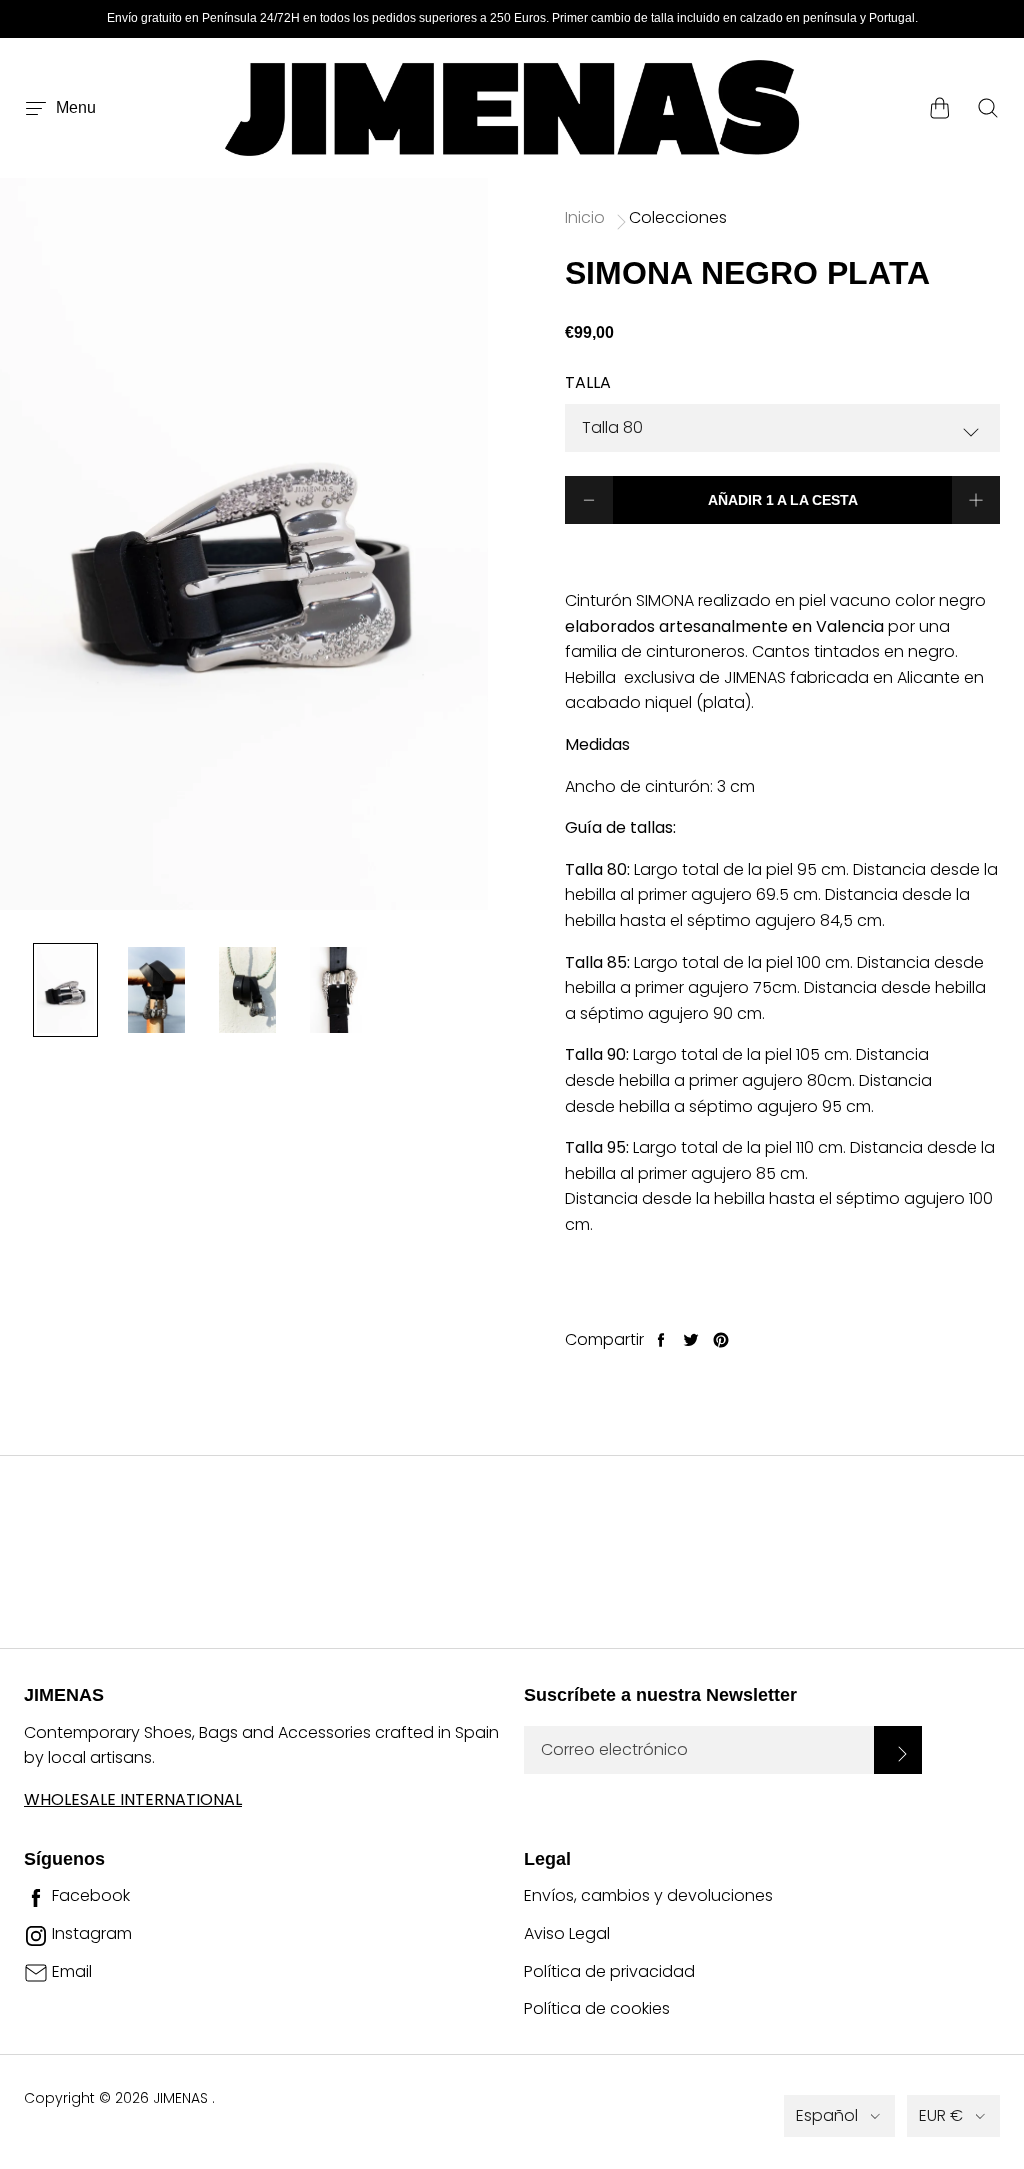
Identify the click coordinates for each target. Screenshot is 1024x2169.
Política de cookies (597, 2008)
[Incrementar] (976, 500)
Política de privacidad (609, 1971)
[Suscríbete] (898, 1750)
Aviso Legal (567, 1933)
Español (827, 2115)
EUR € (941, 2115)
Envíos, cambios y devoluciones (648, 1895)
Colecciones (678, 218)
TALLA (588, 382)
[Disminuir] (589, 500)
